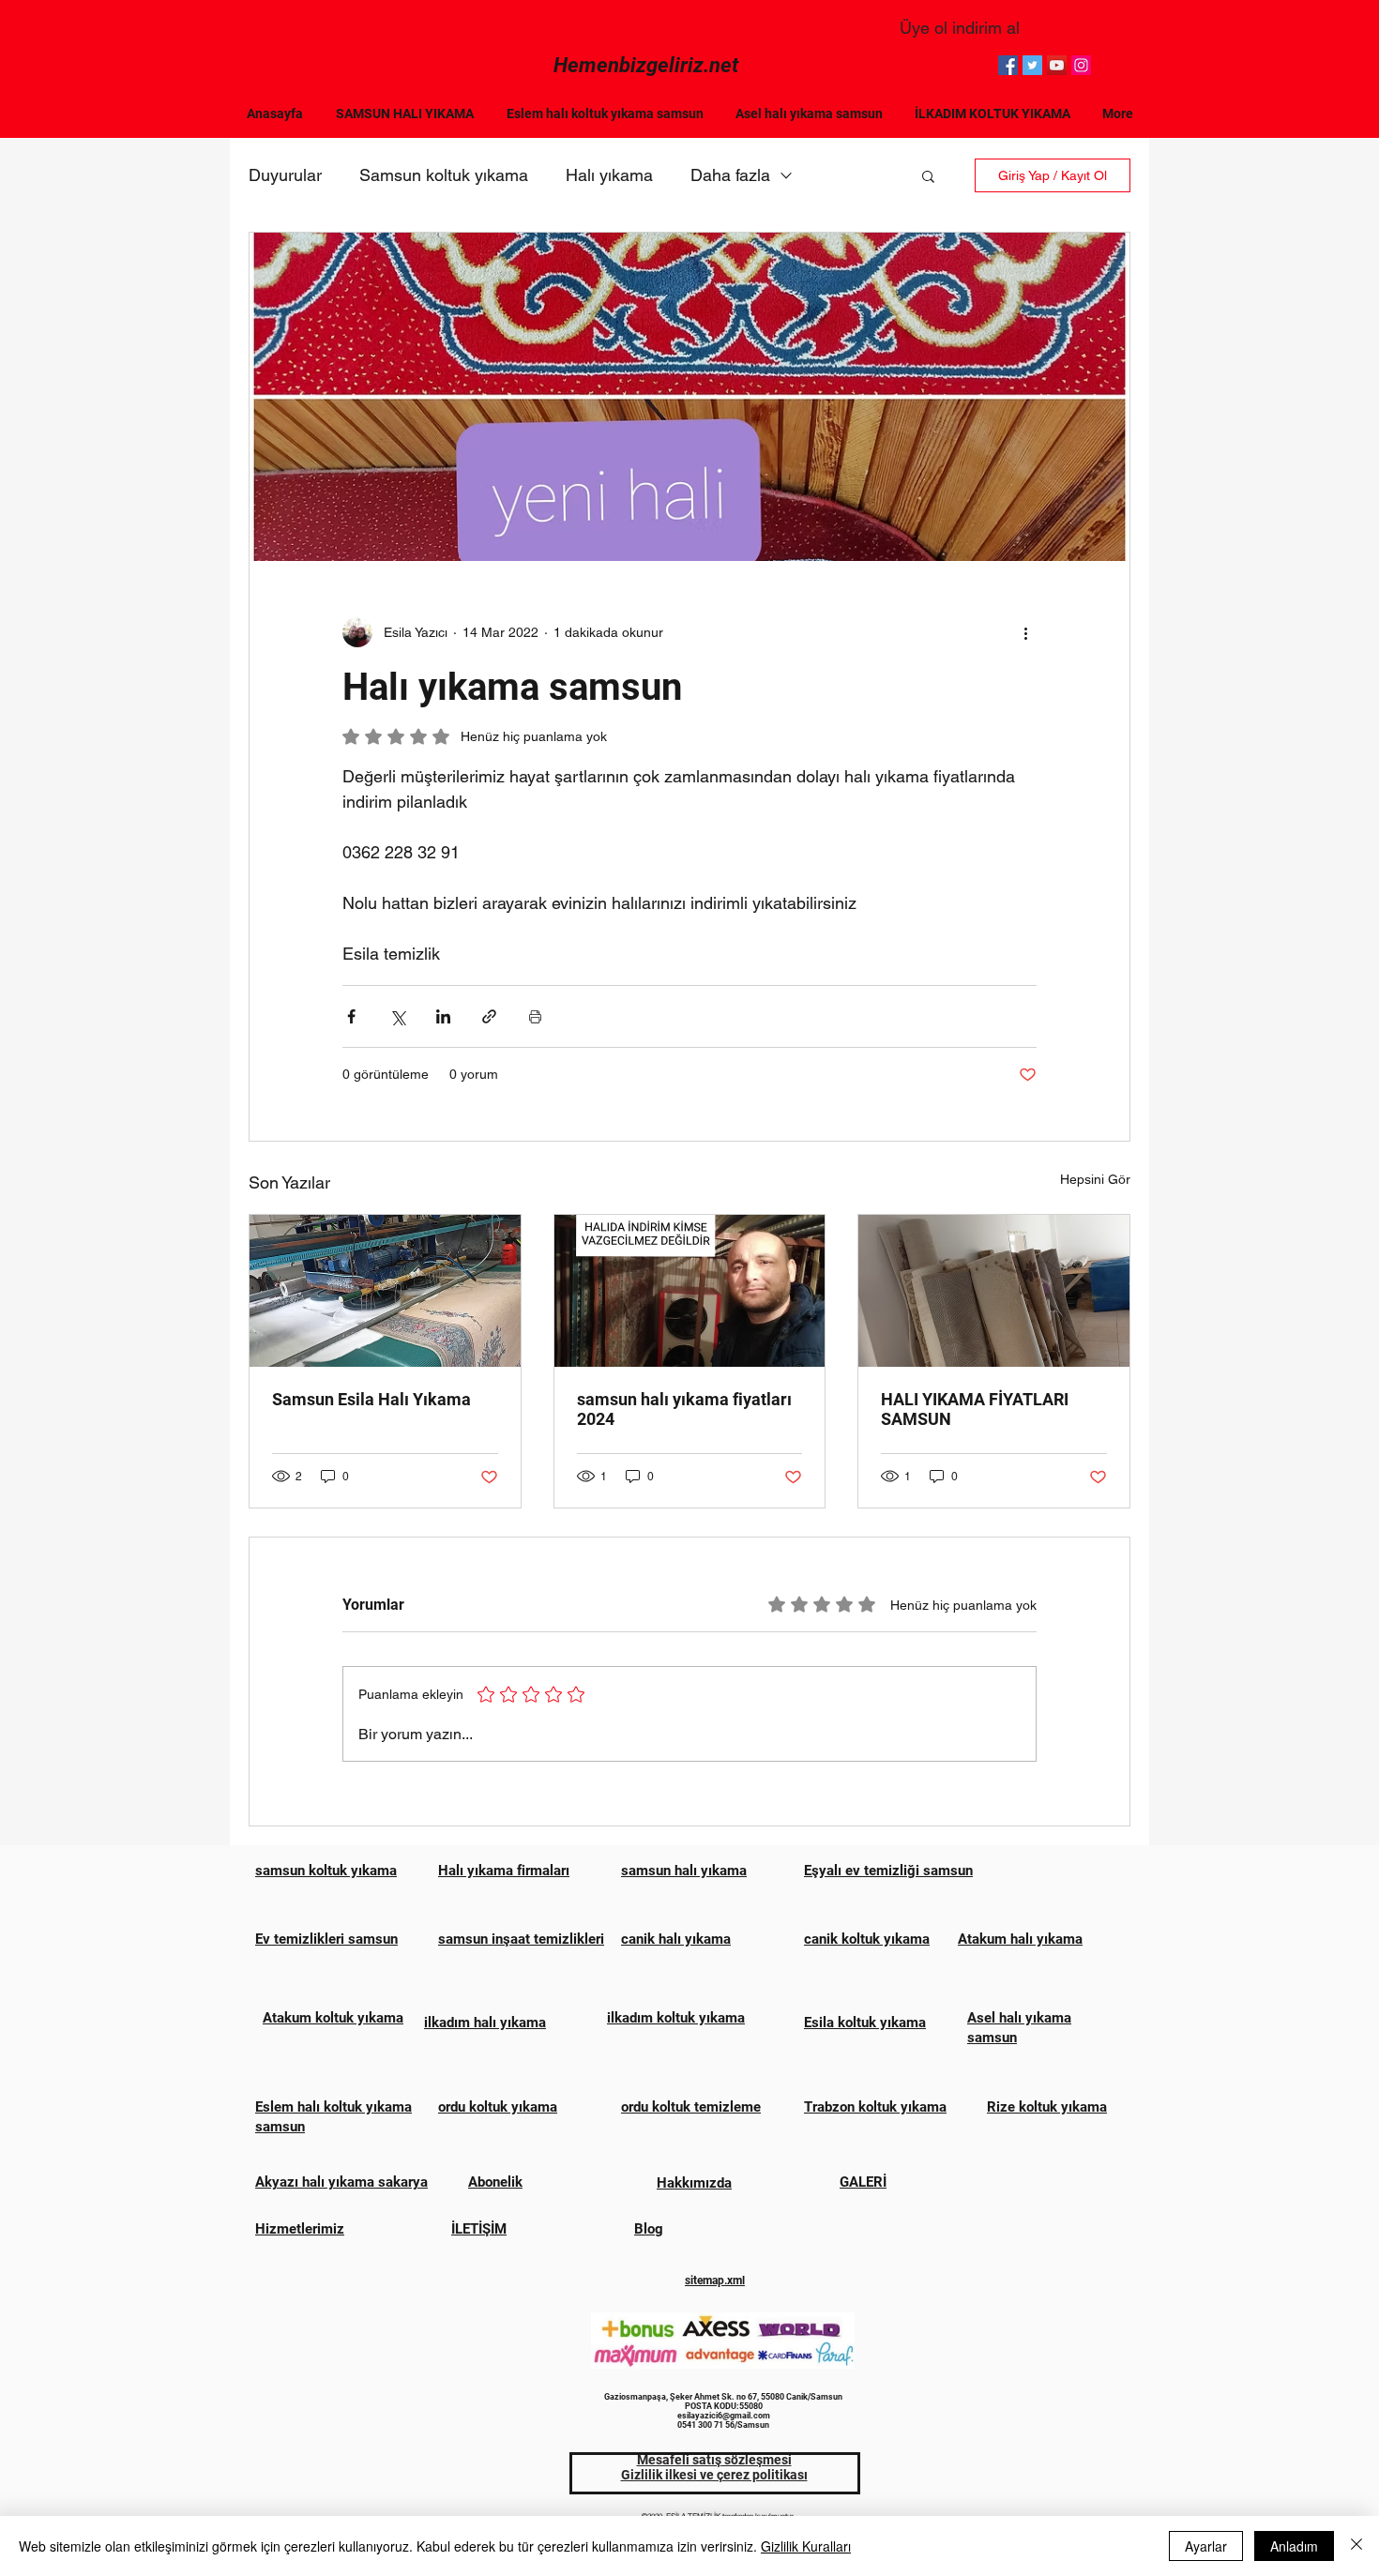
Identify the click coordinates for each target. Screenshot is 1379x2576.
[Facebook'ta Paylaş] (351, 1016)
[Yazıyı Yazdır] (535, 1016)
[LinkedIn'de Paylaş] (443, 1016)
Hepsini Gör (1095, 1179)
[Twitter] (1032, 65)
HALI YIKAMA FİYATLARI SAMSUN (975, 1409)
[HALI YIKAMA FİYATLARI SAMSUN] (994, 1291)
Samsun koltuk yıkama (444, 175)
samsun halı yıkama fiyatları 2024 (684, 1409)
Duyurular (285, 175)
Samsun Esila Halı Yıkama (371, 1399)
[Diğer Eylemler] (1025, 632)
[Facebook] (1008, 65)
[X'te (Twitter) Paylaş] (397, 1016)
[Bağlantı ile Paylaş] (489, 1016)
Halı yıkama (609, 175)
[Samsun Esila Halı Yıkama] (385, 1291)
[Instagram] (1081, 65)
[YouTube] (1057, 65)
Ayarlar (1206, 2546)
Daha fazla (730, 175)
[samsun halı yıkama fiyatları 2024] (690, 1291)
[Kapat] (1356, 2546)
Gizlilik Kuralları (806, 2546)
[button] (928, 175)
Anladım (1294, 2546)
